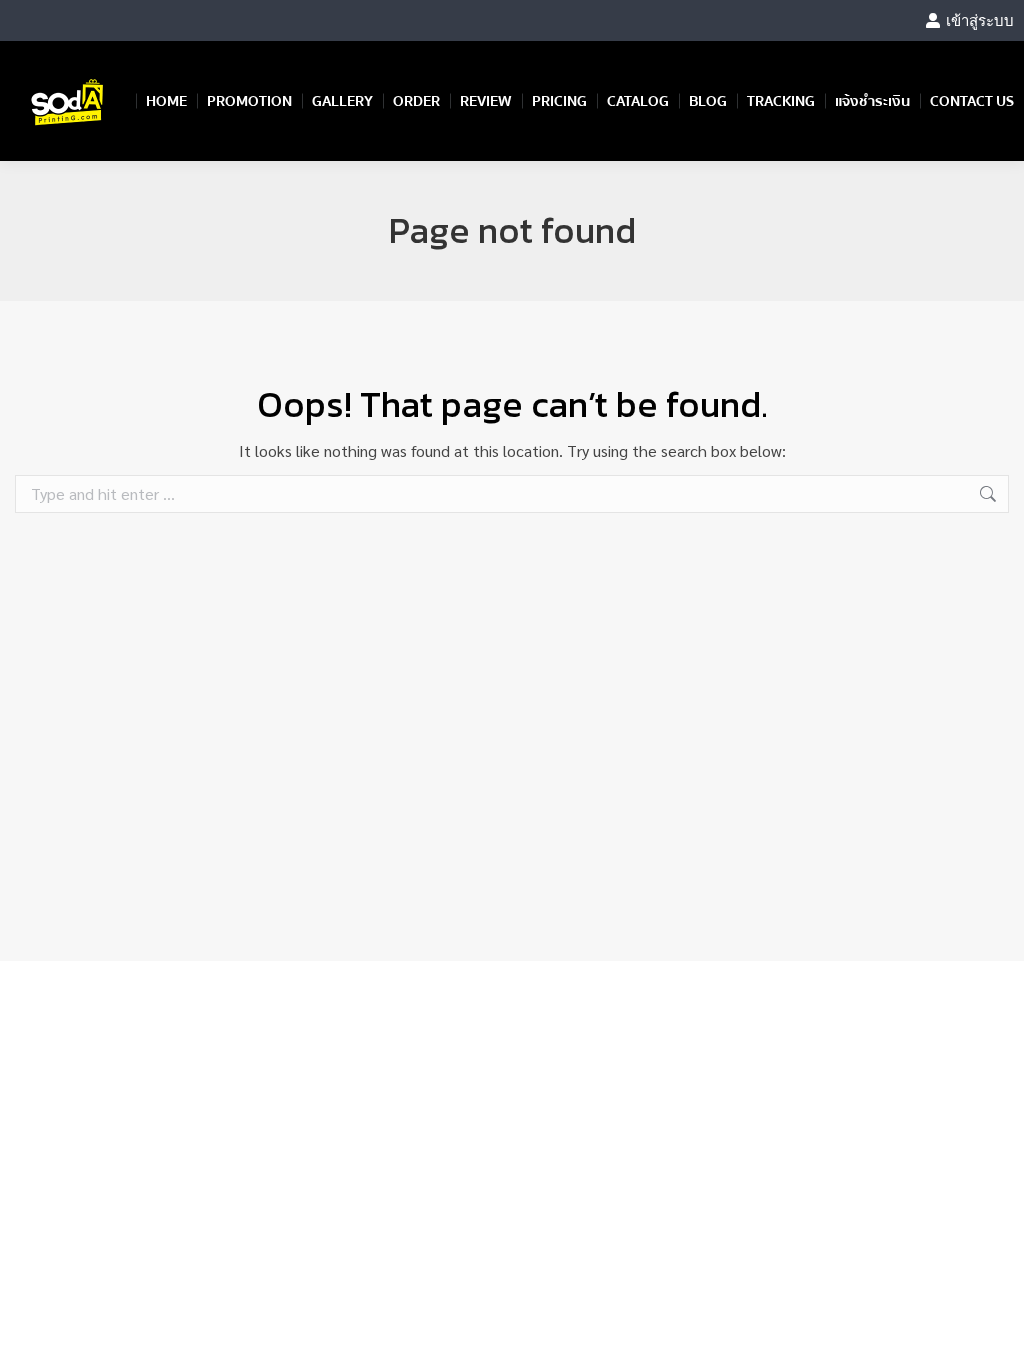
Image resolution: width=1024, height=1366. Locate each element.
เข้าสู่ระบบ (980, 20)
